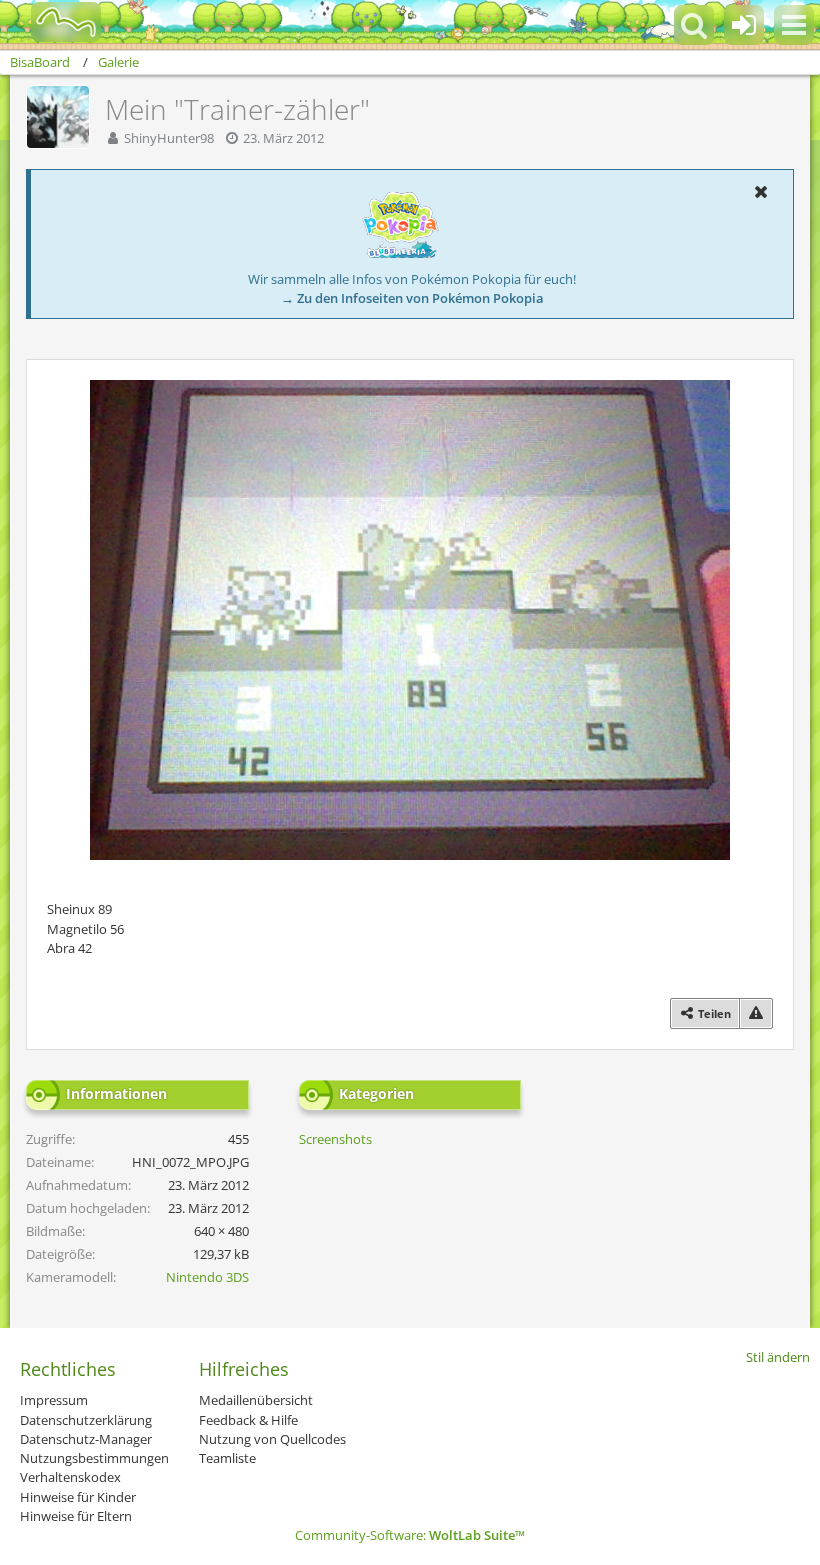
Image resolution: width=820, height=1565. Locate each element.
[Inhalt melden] (756, 1013)
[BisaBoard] (53, 22)
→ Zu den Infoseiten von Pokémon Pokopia (412, 298)
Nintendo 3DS (207, 1277)
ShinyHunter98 (169, 138)
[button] (794, 25)
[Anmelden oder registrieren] (744, 25)
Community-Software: (410, 1535)
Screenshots (335, 1139)
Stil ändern (778, 1357)
